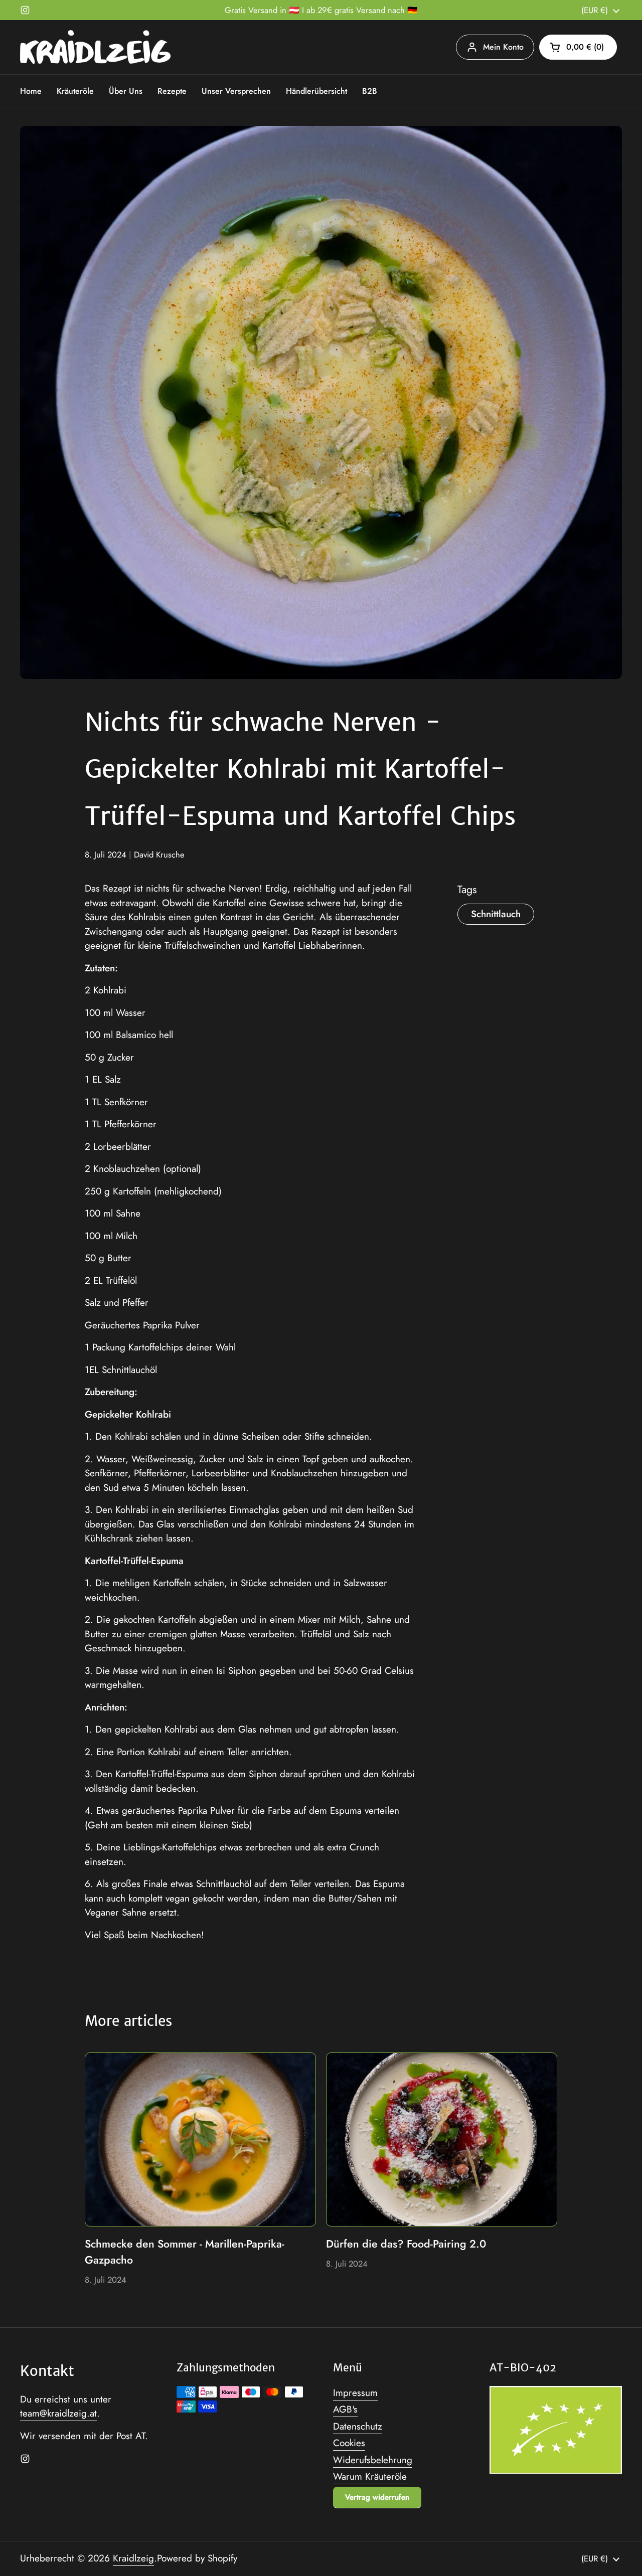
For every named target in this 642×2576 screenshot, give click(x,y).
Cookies (349, 2443)
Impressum (355, 2393)
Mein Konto (503, 47)
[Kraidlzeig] (95, 47)
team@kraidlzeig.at (58, 2413)
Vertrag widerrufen (377, 2497)
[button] (578, 47)
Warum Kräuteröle (370, 2476)
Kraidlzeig (133, 2558)
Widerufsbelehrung (373, 2460)
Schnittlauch (496, 914)
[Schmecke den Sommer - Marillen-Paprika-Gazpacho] (200, 2139)
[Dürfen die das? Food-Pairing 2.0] (442, 2139)
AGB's (345, 2409)
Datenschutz (358, 2426)
